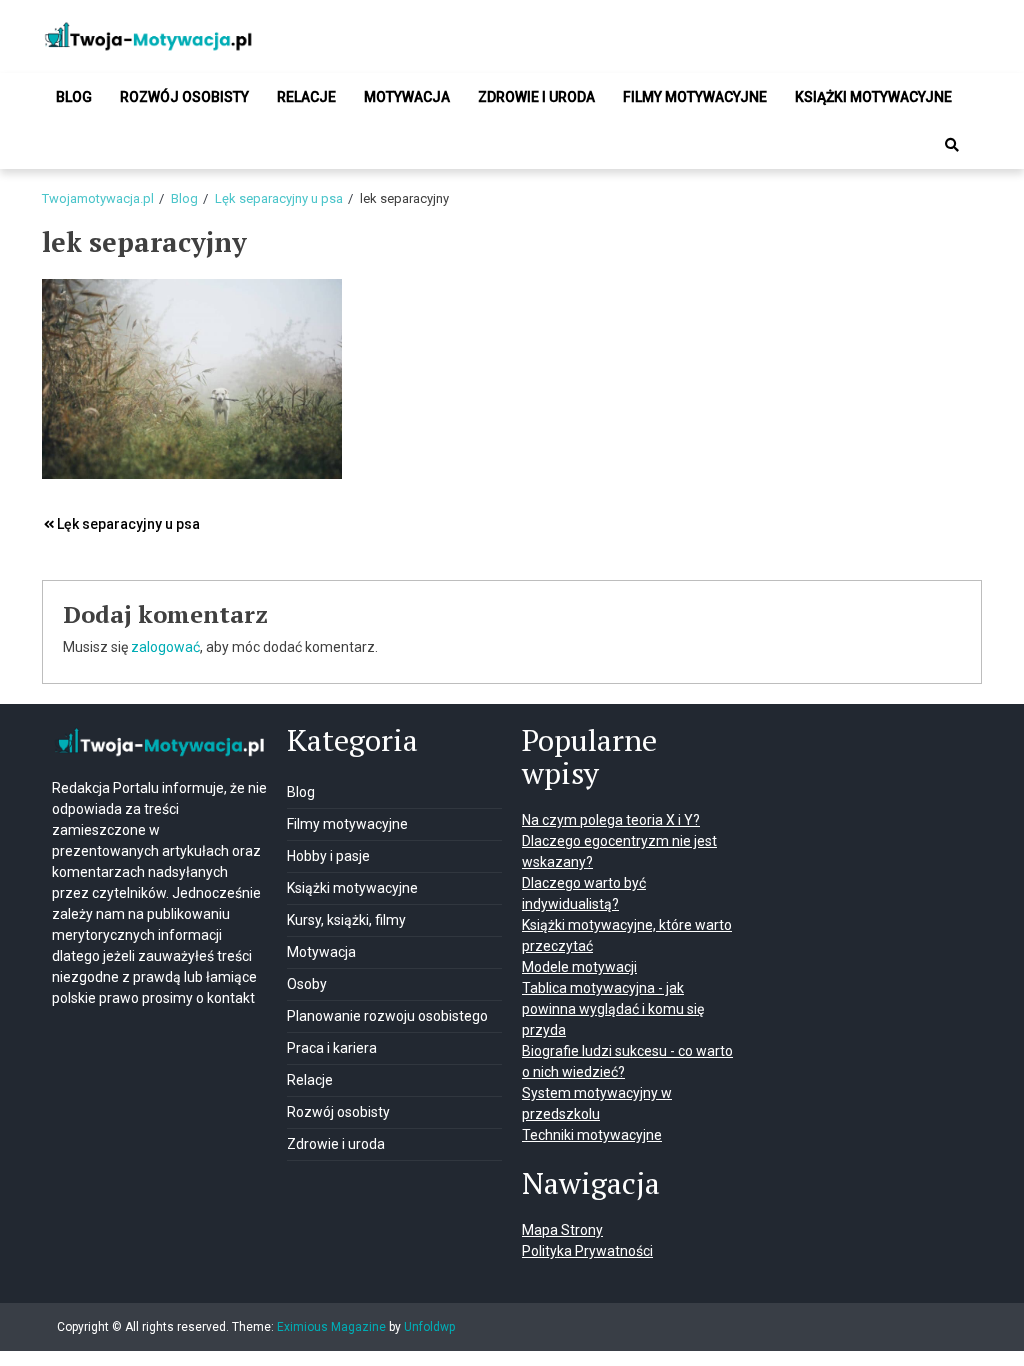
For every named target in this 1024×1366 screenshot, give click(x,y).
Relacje (306, 97)
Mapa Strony (562, 1230)
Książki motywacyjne (873, 97)
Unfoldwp (429, 1327)
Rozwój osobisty (184, 97)
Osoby (307, 984)
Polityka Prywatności (587, 1251)
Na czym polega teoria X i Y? (611, 820)
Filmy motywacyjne (695, 97)
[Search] (952, 145)
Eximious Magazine (331, 1327)
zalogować (165, 647)
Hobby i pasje (328, 856)
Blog (74, 97)
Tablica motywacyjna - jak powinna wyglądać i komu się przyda (613, 1009)
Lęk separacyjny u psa (128, 524)
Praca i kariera (332, 1048)
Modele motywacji (579, 967)
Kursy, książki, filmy (346, 920)
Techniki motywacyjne (592, 1135)
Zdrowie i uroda (536, 97)
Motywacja (407, 97)
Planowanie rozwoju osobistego (387, 1016)
